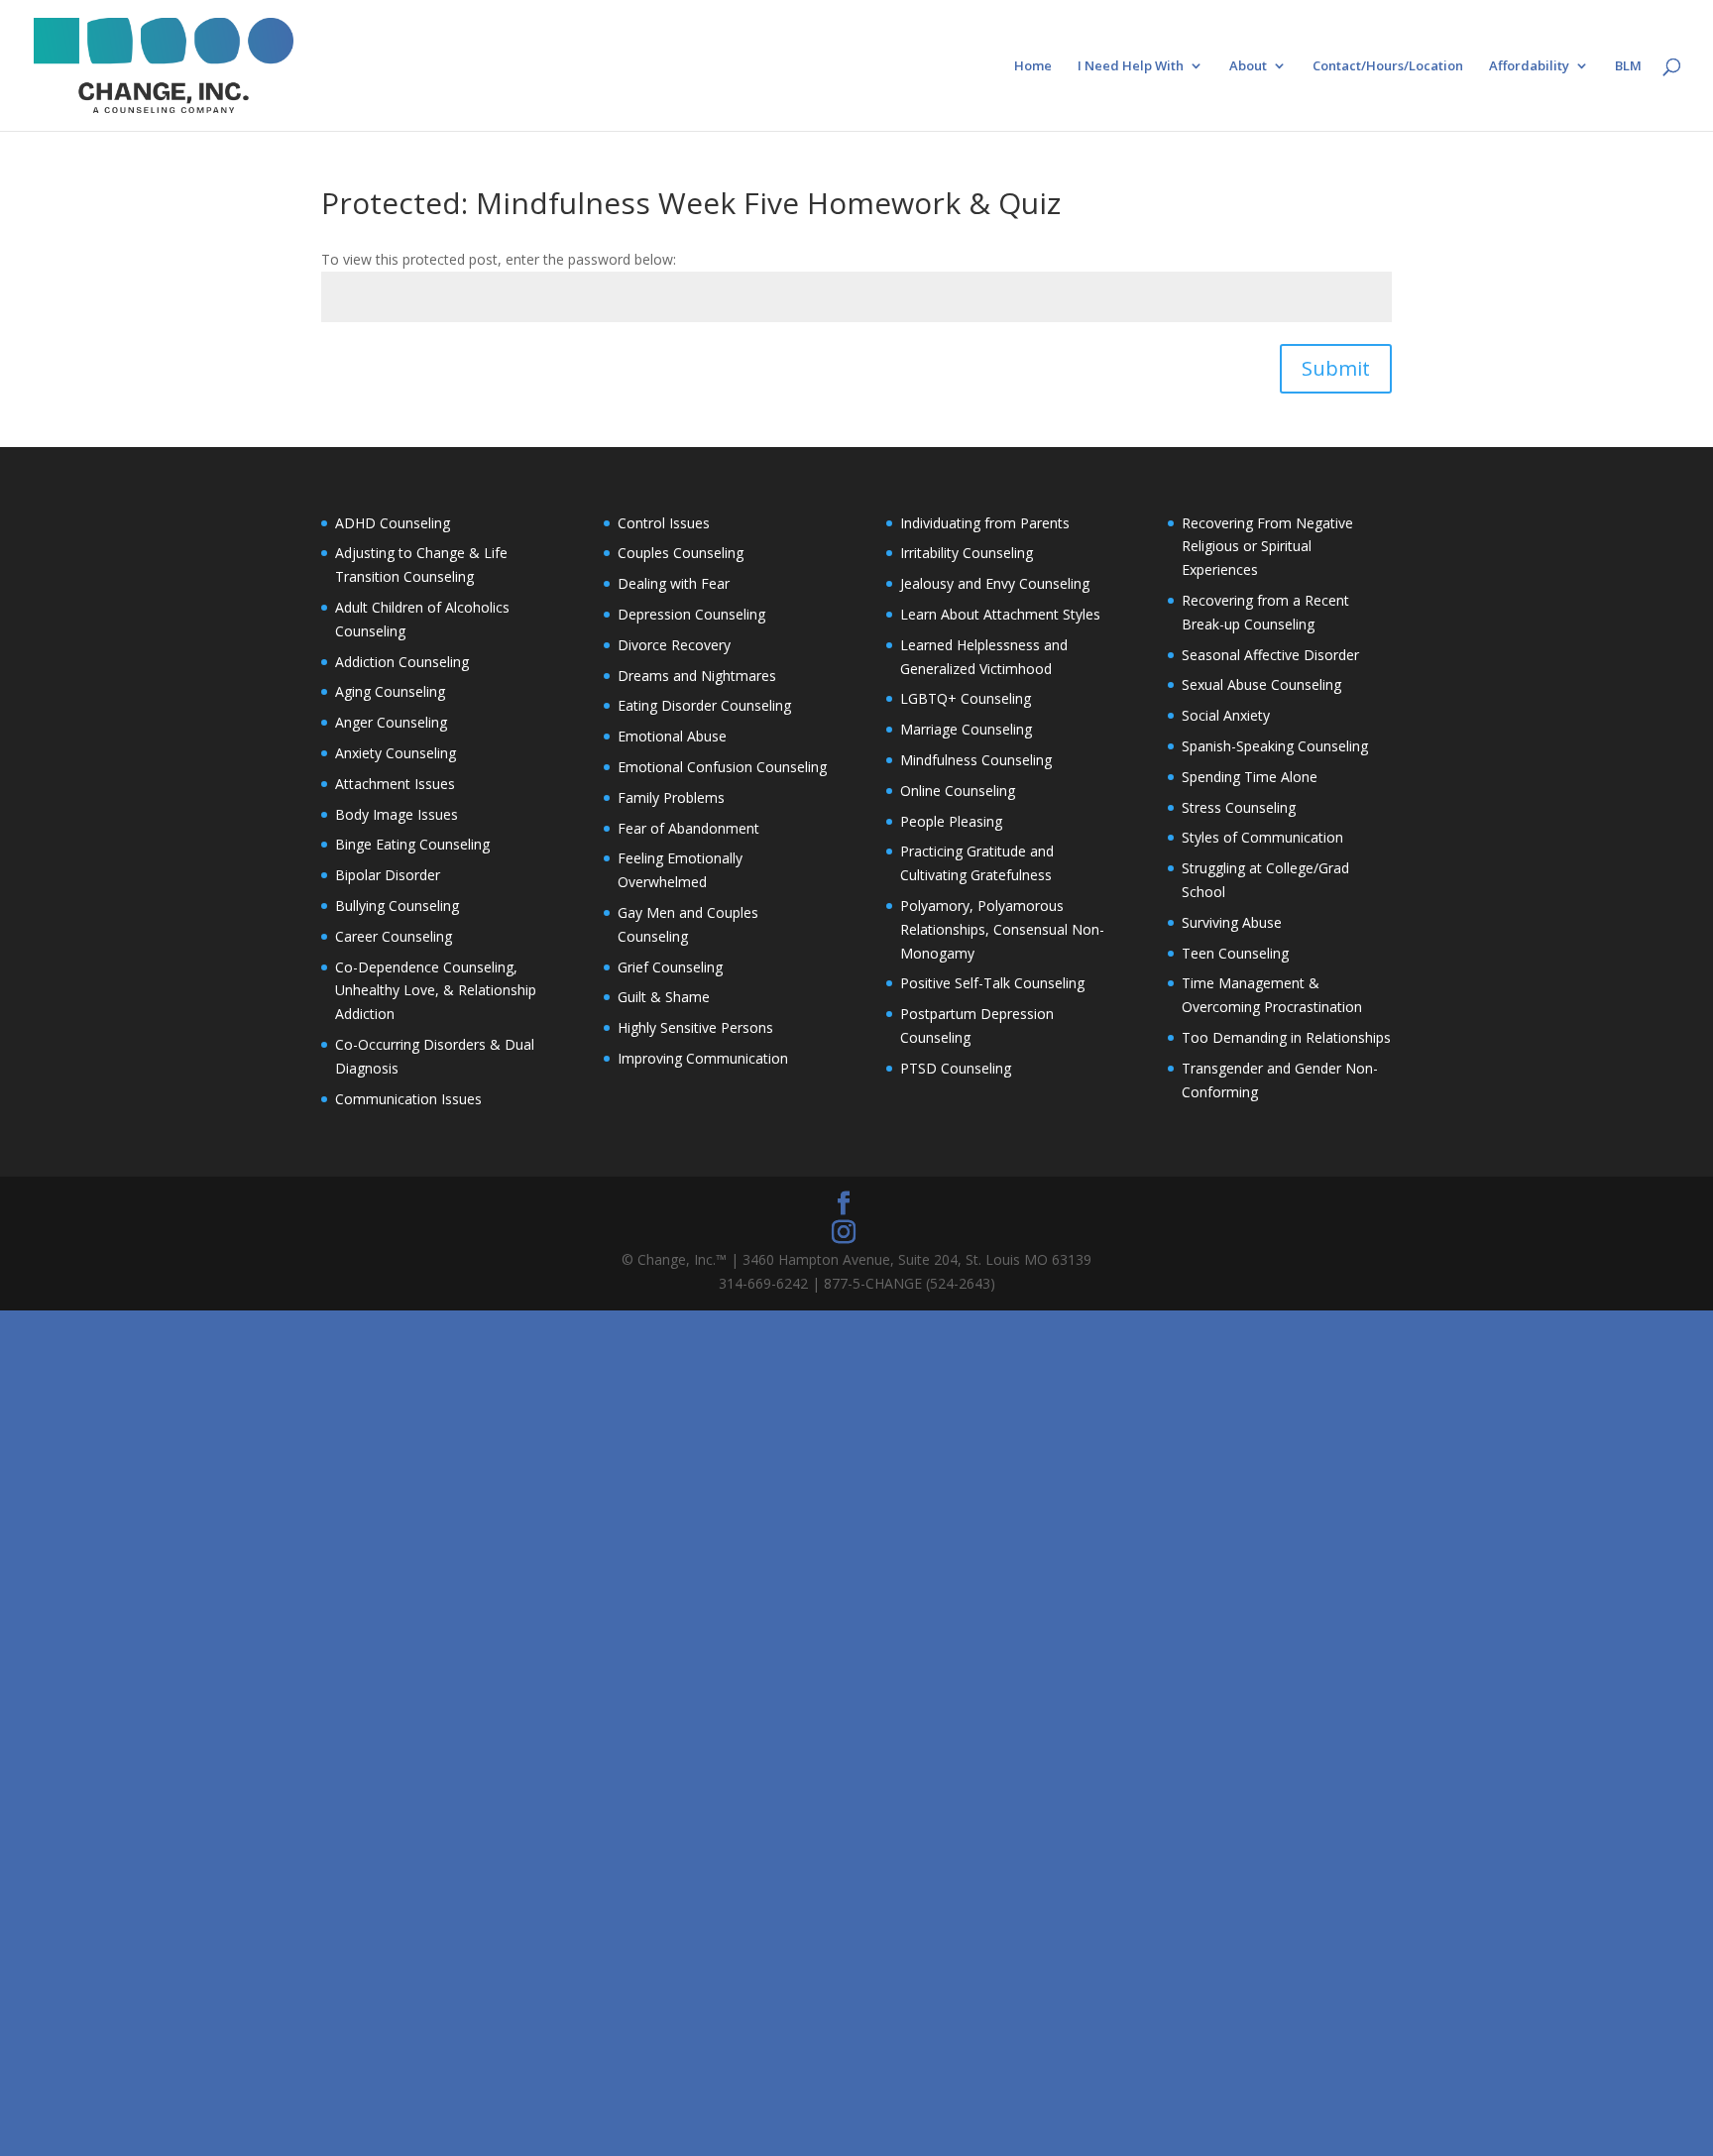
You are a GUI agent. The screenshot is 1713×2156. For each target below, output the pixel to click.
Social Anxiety (1226, 715)
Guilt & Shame (664, 997)
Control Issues (664, 523)
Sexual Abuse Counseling (1261, 684)
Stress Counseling (1239, 807)
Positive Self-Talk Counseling (992, 983)
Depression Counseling (691, 614)
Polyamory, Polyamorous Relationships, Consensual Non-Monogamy (1002, 929)
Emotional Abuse (672, 736)
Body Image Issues (397, 814)
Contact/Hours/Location (1388, 66)
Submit (1336, 368)
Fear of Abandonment (688, 828)
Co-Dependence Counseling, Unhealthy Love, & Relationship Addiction (436, 991)
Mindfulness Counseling (976, 760)
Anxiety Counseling (396, 753)
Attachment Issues (395, 784)
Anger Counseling (391, 722)
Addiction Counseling (402, 662)
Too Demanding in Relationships (1286, 1037)
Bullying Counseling (397, 906)
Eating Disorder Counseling (704, 705)
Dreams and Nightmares (697, 676)
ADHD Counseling (393, 523)
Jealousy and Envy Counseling (995, 583)
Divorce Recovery (674, 645)
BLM (1628, 66)
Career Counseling (394, 936)
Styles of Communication (1262, 837)
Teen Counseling (1235, 953)
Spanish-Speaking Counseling (1275, 746)
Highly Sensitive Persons (695, 1027)
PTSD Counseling (956, 1068)
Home (1033, 66)
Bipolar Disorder (388, 875)
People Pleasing (951, 821)
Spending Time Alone (1250, 777)
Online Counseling (958, 791)
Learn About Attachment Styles (1000, 614)
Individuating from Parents (985, 523)
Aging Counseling (390, 691)
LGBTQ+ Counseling (966, 698)
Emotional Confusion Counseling (722, 767)
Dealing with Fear (674, 583)
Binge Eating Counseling (412, 844)
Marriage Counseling (966, 729)
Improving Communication (703, 1058)
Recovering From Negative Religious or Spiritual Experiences (1267, 547)
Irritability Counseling (967, 553)
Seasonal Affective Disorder (1270, 655)
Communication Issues (408, 1099)
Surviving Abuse (1232, 922)
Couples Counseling (681, 553)
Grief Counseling (670, 967)
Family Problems (671, 797)
